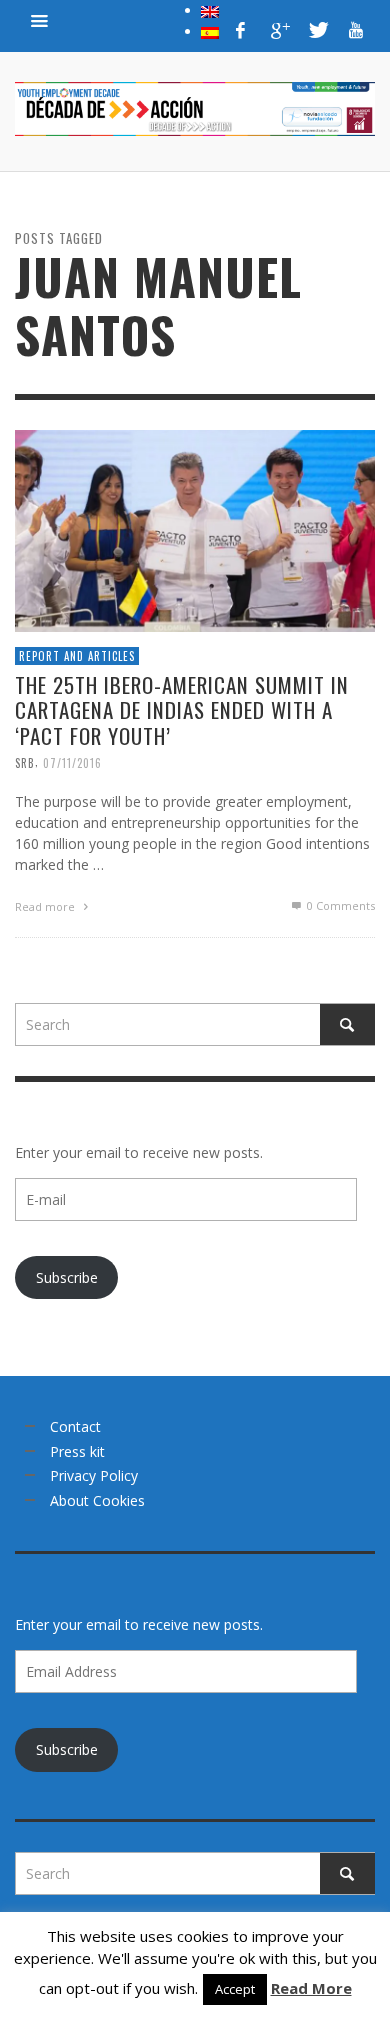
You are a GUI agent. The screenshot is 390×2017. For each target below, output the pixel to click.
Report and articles (77, 656)
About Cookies (97, 1500)
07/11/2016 (72, 763)
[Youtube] (356, 30)
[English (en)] (210, 10)
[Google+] (279, 30)
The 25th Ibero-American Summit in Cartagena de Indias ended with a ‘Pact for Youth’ (182, 709)
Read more (46, 906)
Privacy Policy (94, 1475)
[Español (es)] (210, 31)
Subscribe (67, 1277)
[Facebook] (241, 30)
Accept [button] (235, 1989)
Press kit (77, 1451)
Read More (311, 1988)
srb (25, 763)
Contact (75, 1426)
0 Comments (339, 905)
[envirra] (40, 20)
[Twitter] (317, 30)
